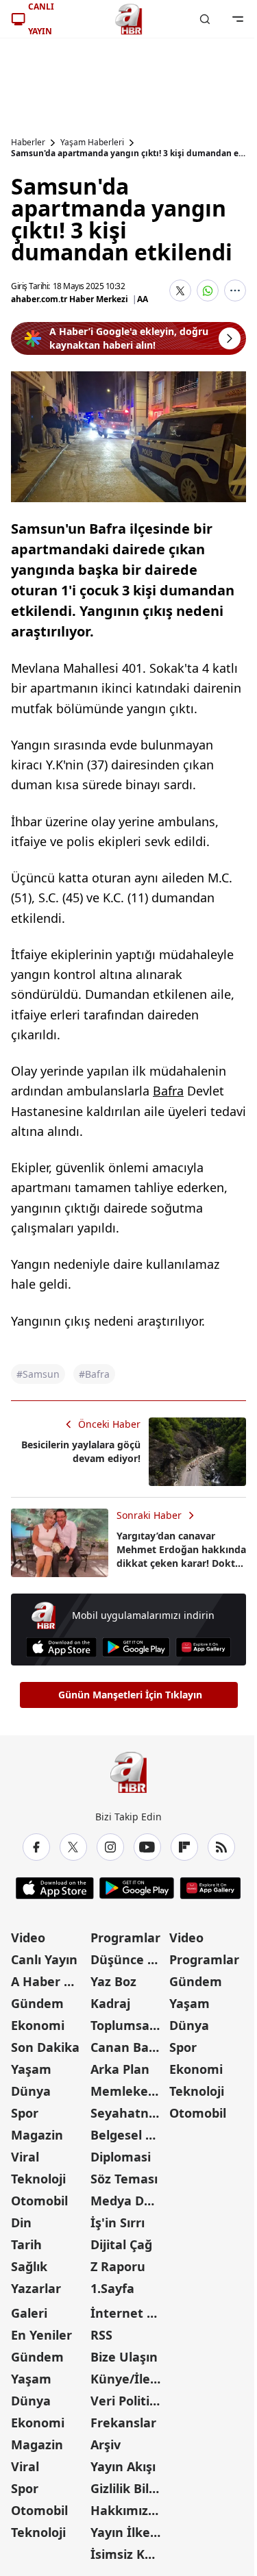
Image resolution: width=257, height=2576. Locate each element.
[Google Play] (136, 1647)
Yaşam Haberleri (92, 143)
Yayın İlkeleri (129, 2532)
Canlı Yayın (44, 1959)
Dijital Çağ (121, 2244)
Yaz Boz (113, 1981)
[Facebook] (36, 1847)
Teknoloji (38, 2179)
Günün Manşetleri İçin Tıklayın (130, 1695)
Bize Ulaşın (124, 2357)
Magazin (37, 2135)
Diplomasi (121, 2157)
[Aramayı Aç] (205, 19)
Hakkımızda (127, 2510)
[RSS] (221, 1847)
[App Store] (61, 1647)
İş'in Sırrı (118, 2222)
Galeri (29, 2313)
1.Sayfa (112, 2288)
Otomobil (39, 2201)
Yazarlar (36, 2288)
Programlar (125, 1937)
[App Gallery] (203, 1647)
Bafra (168, 1091)
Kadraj (110, 2003)
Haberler (28, 143)
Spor (25, 2113)
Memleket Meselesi (129, 2091)
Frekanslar (123, 2423)
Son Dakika (45, 2047)
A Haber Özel (49, 1981)
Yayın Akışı (123, 2466)
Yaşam (31, 2069)
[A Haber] (129, 19)
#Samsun (38, 1374)
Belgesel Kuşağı (129, 2135)
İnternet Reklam (129, 2313)
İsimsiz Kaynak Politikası (129, 2554)
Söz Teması (124, 2179)
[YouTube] (147, 1847)
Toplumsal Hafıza (129, 2025)
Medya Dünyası (129, 2201)
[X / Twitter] (73, 1847)
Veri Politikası (129, 2401)
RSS (101, 2335)
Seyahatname (129, 2113)
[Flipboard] (184, 1847)
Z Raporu (118, 2266)
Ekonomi (38, 2025)
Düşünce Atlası (129, 1959)
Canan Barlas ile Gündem (129, 2047)
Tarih (26, 2244)
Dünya (31, 2091)
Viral (25, 2157)
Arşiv (106, 2444)
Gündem (37, 2003)
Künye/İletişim (129, 2379)
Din (21, 2222)
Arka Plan (120, 2069)
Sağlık (29, 2266)
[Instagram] (110, 1847)
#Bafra (94, 1374)
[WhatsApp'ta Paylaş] (208, 290)
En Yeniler (41, 2335)
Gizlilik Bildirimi (129, 2488)
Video (28, 1937)
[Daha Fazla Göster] (235, 290)
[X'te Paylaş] (180, 290)
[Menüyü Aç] (238, 19)
